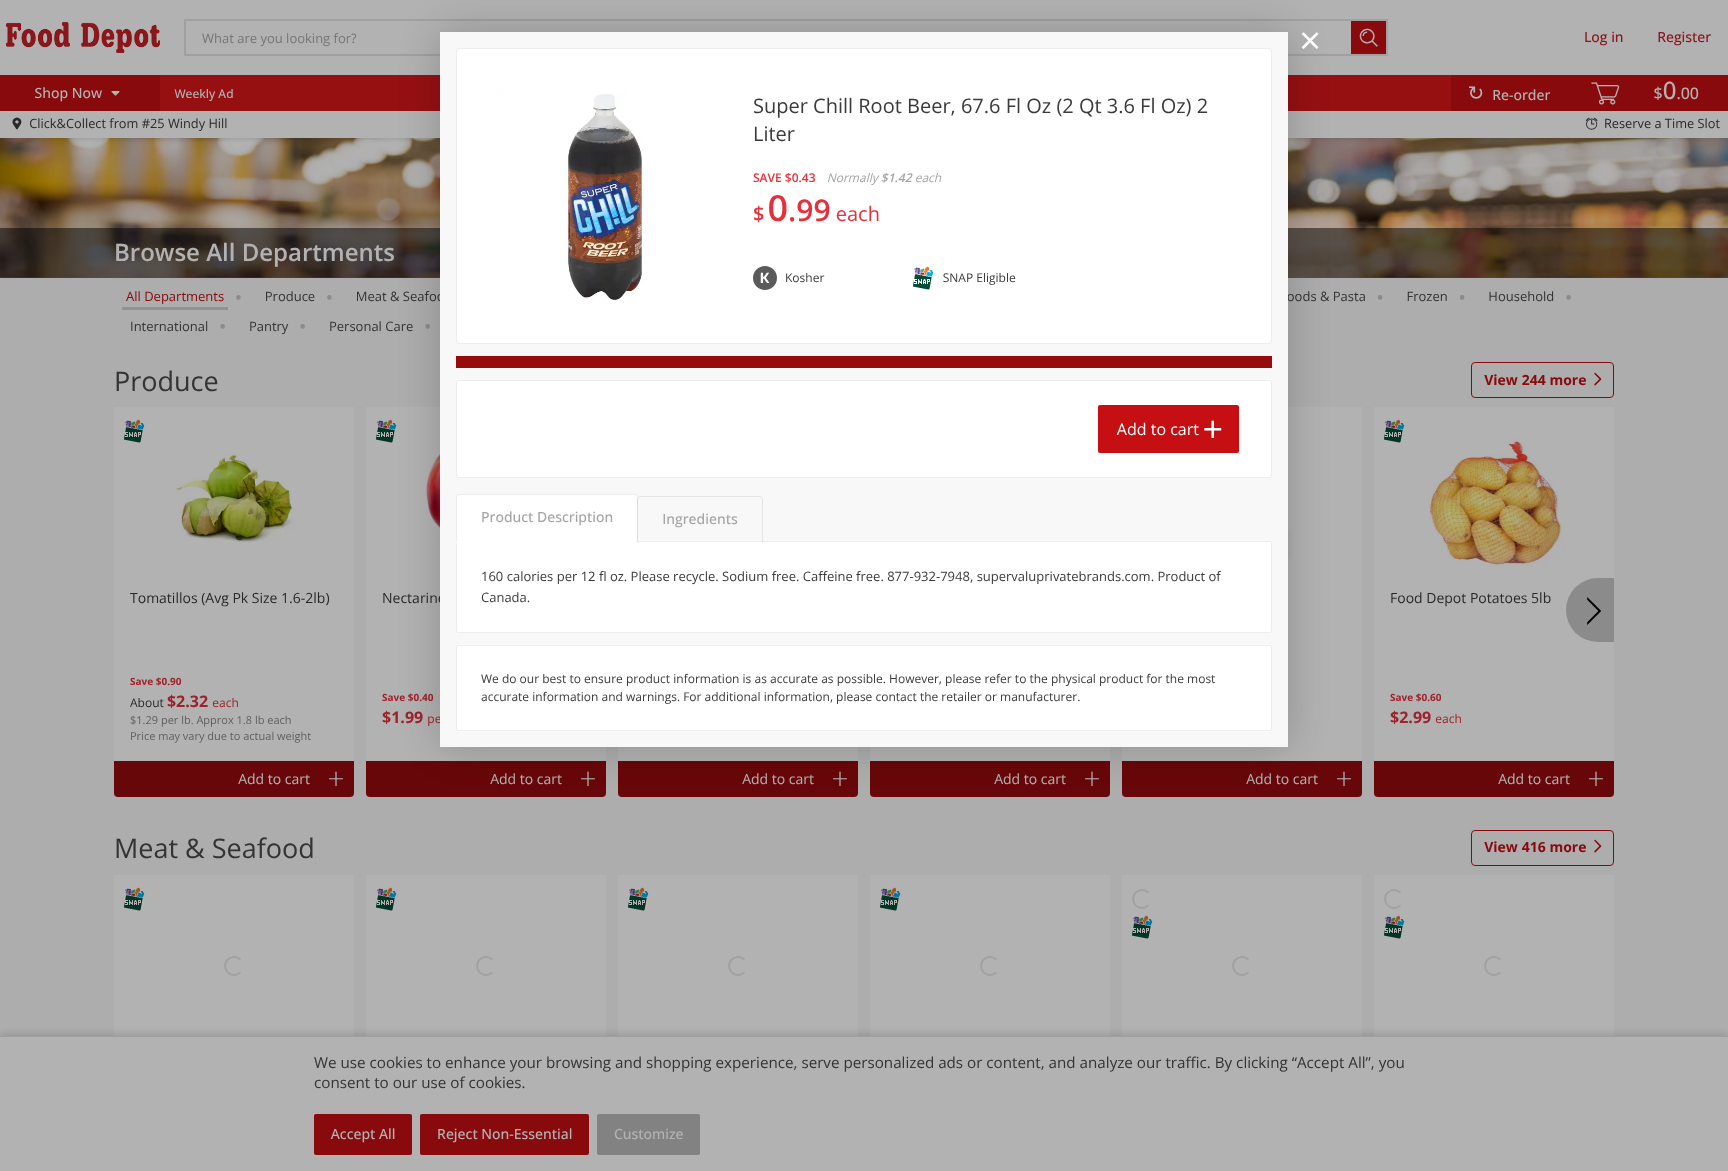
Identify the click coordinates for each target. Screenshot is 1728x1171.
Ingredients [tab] (699, 519)
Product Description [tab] (547, 517)
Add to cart (1158, 429)
